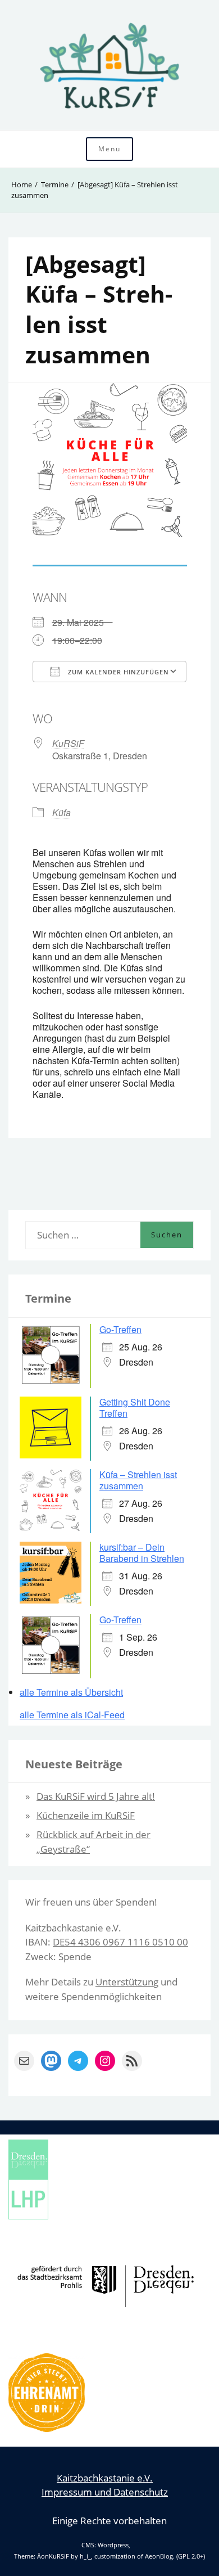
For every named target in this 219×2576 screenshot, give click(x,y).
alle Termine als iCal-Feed (72, 1715)
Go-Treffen (120, 1329)
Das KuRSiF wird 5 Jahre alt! (96, 1796)
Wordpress (113, 2545)
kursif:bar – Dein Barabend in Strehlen (142, 1553)
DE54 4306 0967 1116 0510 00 (120, 1942)
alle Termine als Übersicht (71, 1692)
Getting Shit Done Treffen (135, 1408)
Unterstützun (124, 1982)
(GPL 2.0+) (191, 2556)
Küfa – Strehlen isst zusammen (138, 1480)
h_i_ (85, 2556)
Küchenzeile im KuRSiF (86, 1815)
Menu (109, 149)
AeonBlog (159, 2556)
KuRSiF (68, 743)
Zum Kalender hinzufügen (117, 672)
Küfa (61, 812)
